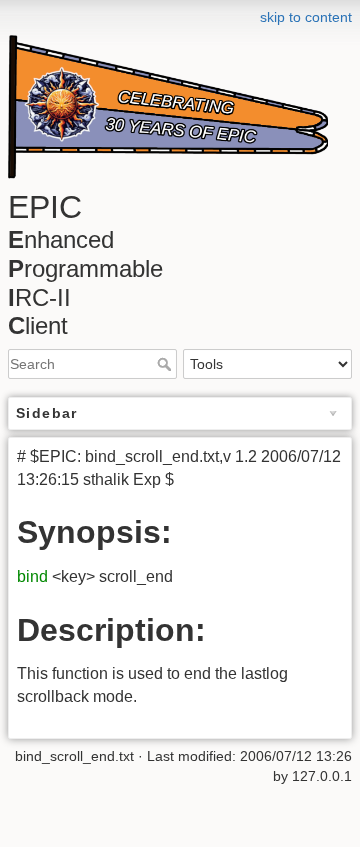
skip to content (306, 17)
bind (32, 576)
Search (166, 364)
